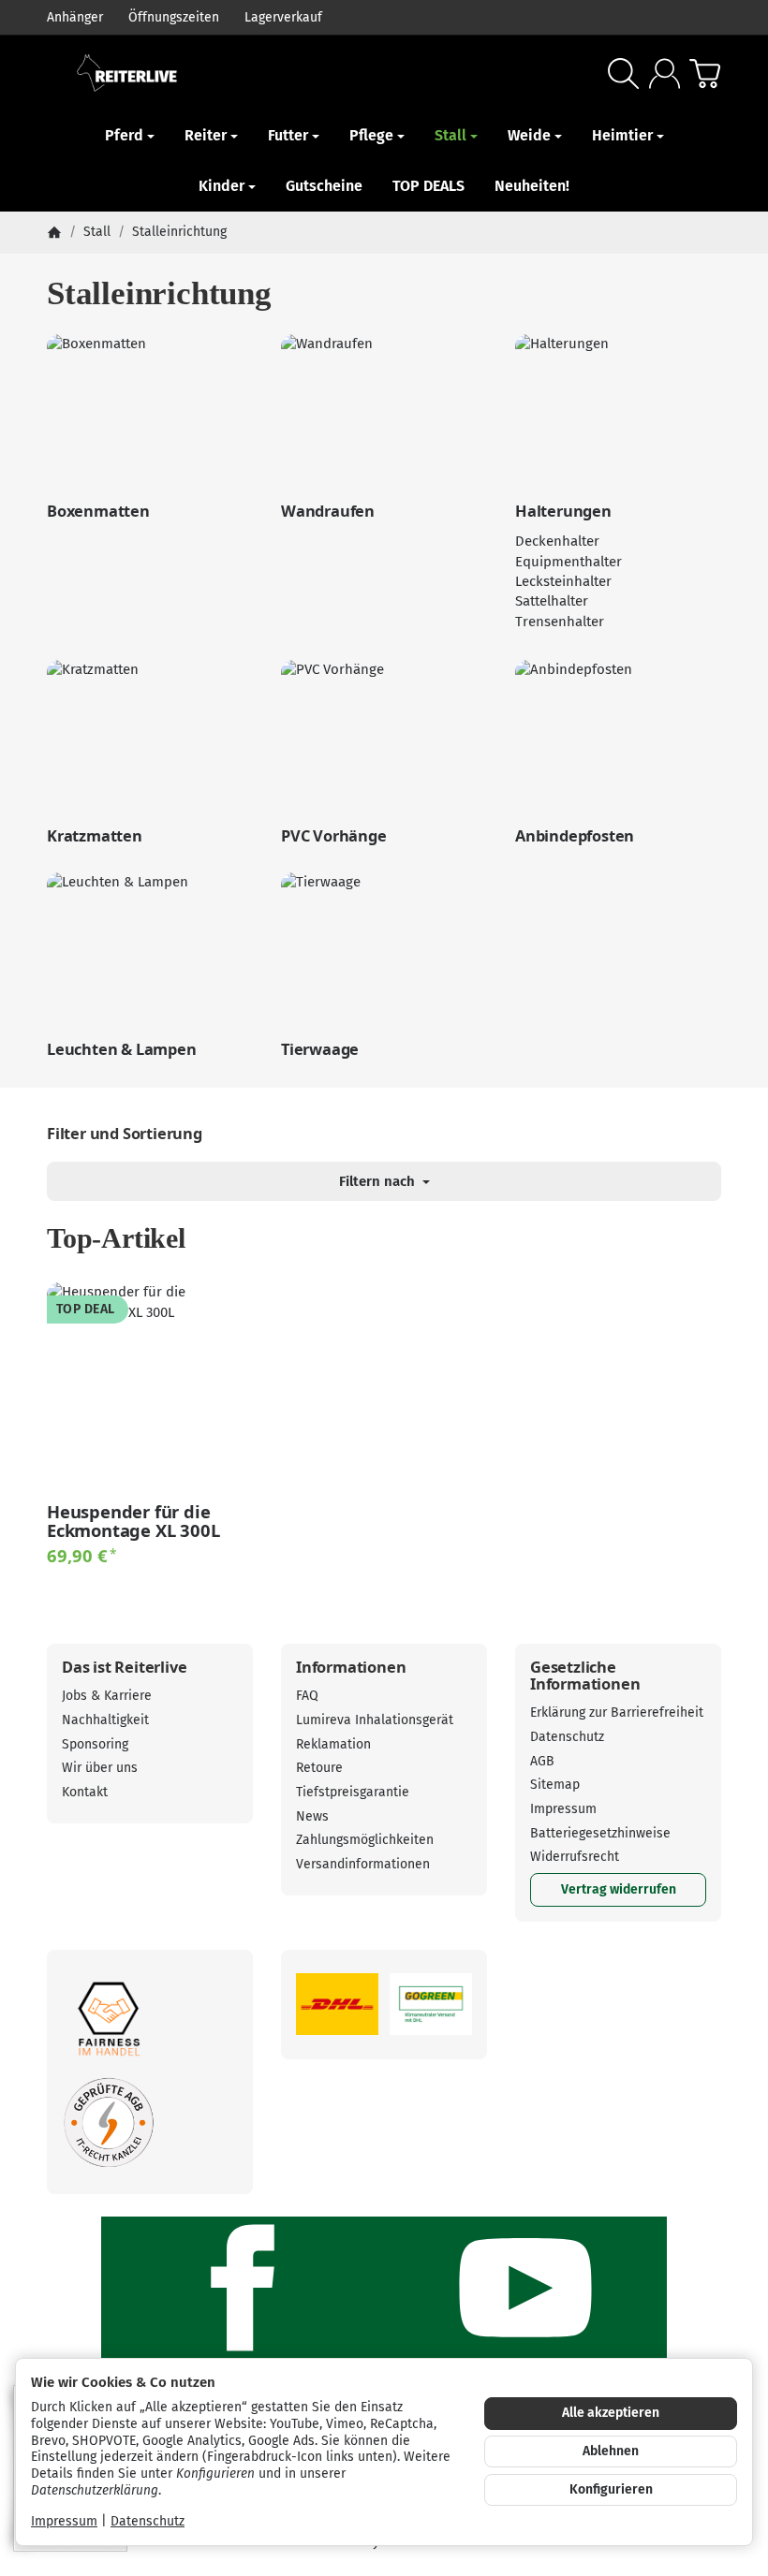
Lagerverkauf (283, 17)
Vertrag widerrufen (619, 1889)
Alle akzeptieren (611, 2413)
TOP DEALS (428, 186)
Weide (529, 135)
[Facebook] (243, 2288)
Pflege (371, 135)
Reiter (206, 135)
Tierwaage (320, 1049)
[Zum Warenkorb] (705, 73)
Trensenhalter (560, 622)
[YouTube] (525, 2288)
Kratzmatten (95, 836)
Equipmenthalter (569, 562)
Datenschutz (148, 2521)
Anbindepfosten (575, 836)
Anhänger (75, 17)
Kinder (222, 186)
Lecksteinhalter (563, 581)
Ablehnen (611, 2451)
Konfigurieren (611, 2489)
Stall (450, 135)
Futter (288, 135)
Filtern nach (379, 1181)
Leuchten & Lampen (122, 1049)
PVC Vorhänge (334, 836)
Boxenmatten (98, 511)
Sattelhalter (552, 601)
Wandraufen (328, 511)
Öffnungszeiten (174, 17)
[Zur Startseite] (199, 73)
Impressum (64, 2521)
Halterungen (563, 511)
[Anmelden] (665, 73)
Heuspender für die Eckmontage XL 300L (133, 1521)
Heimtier (622, 135)
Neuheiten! (532, 186)
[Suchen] (623, 73)
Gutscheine (324, 186)
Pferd (124, 135)
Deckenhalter (557, 541)
